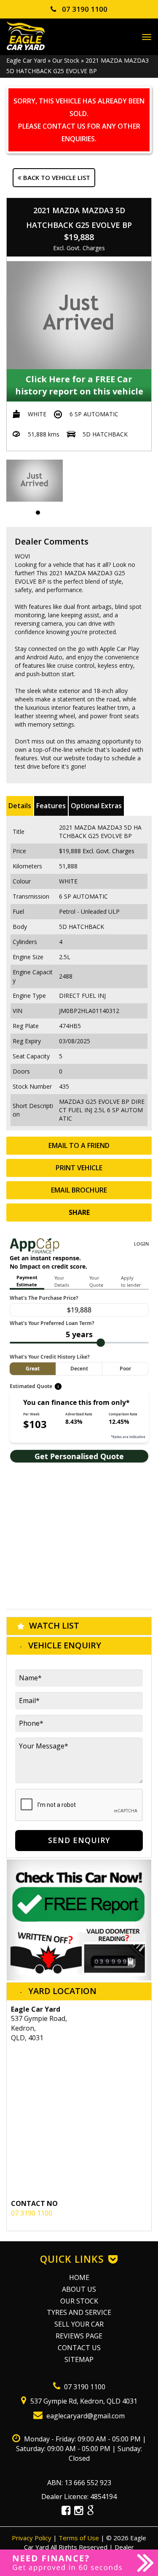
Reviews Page (79, 2336)
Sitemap (79, 2359)
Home (79, 2277)
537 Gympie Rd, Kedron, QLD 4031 (83, 2401)
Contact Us (79, 2348)
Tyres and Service (79, 2312)
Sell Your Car (79, 2324)
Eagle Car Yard (26, 60)
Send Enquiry (79, 1840)
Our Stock (66, 60)
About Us (79, 2289)
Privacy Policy (32, 2538)
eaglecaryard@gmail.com (85, 2416)
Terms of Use (80, 2538)
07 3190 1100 (84, 9)
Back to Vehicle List (56, 177)
